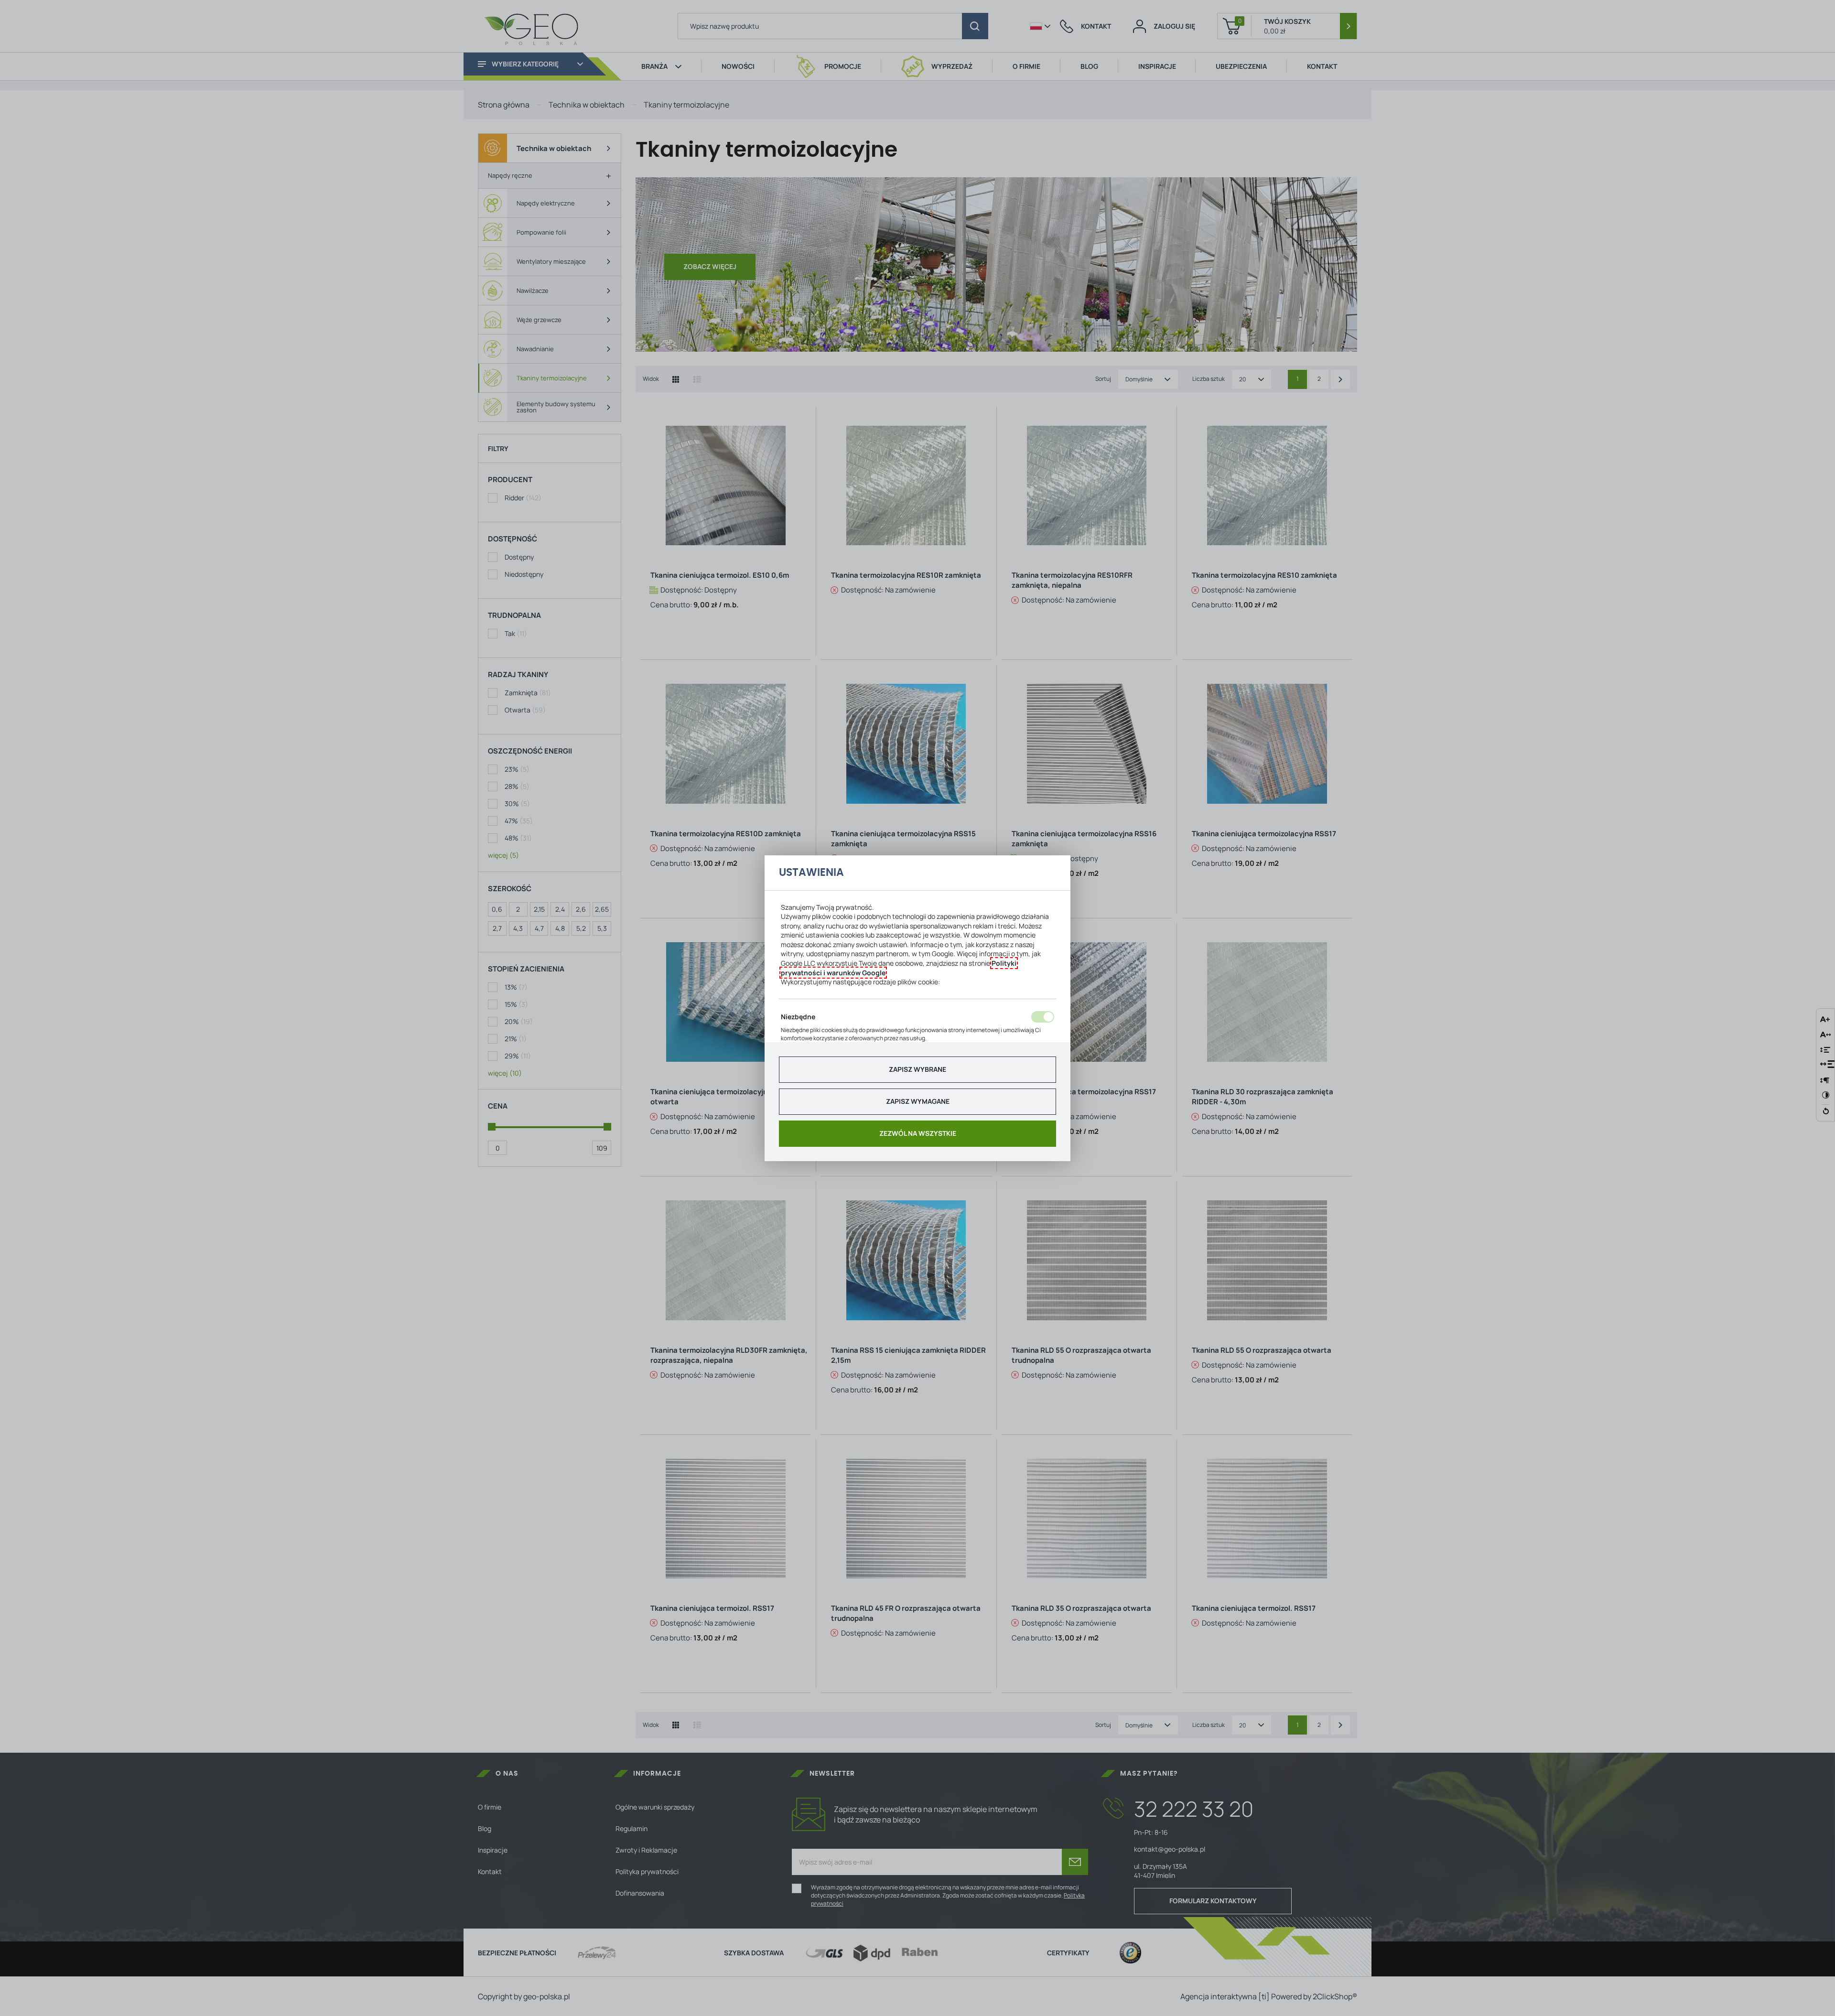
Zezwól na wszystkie (918, 1133)
